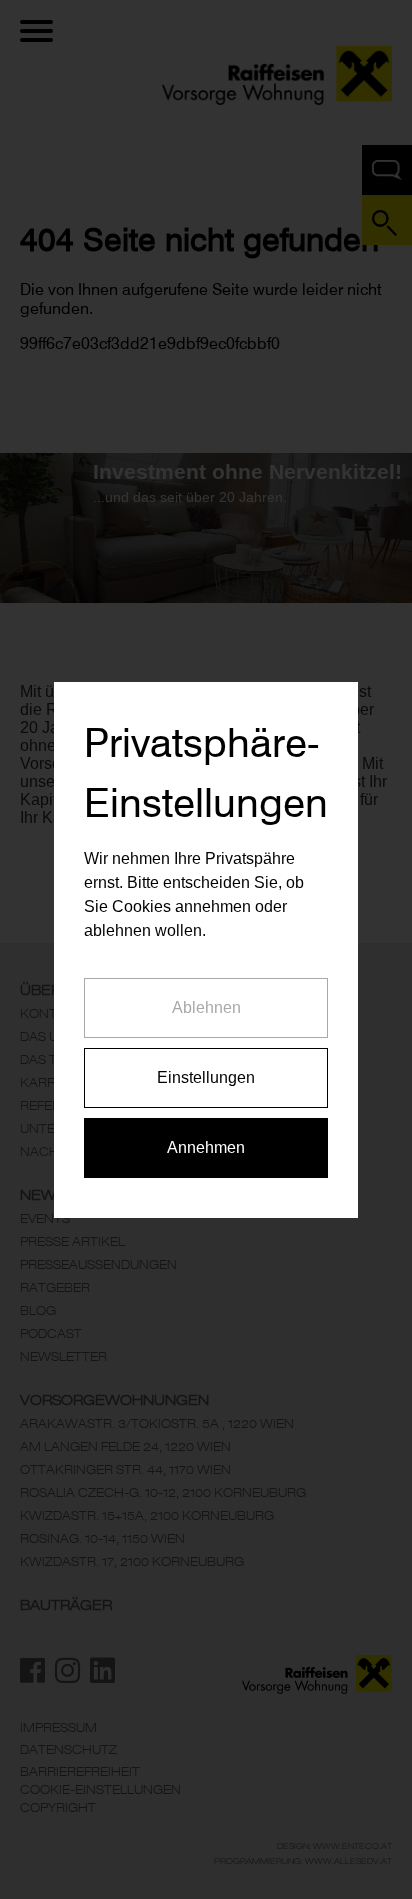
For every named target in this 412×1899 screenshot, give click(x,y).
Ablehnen (206, 1007)
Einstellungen (206, 1077)
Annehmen (206, 1147)
